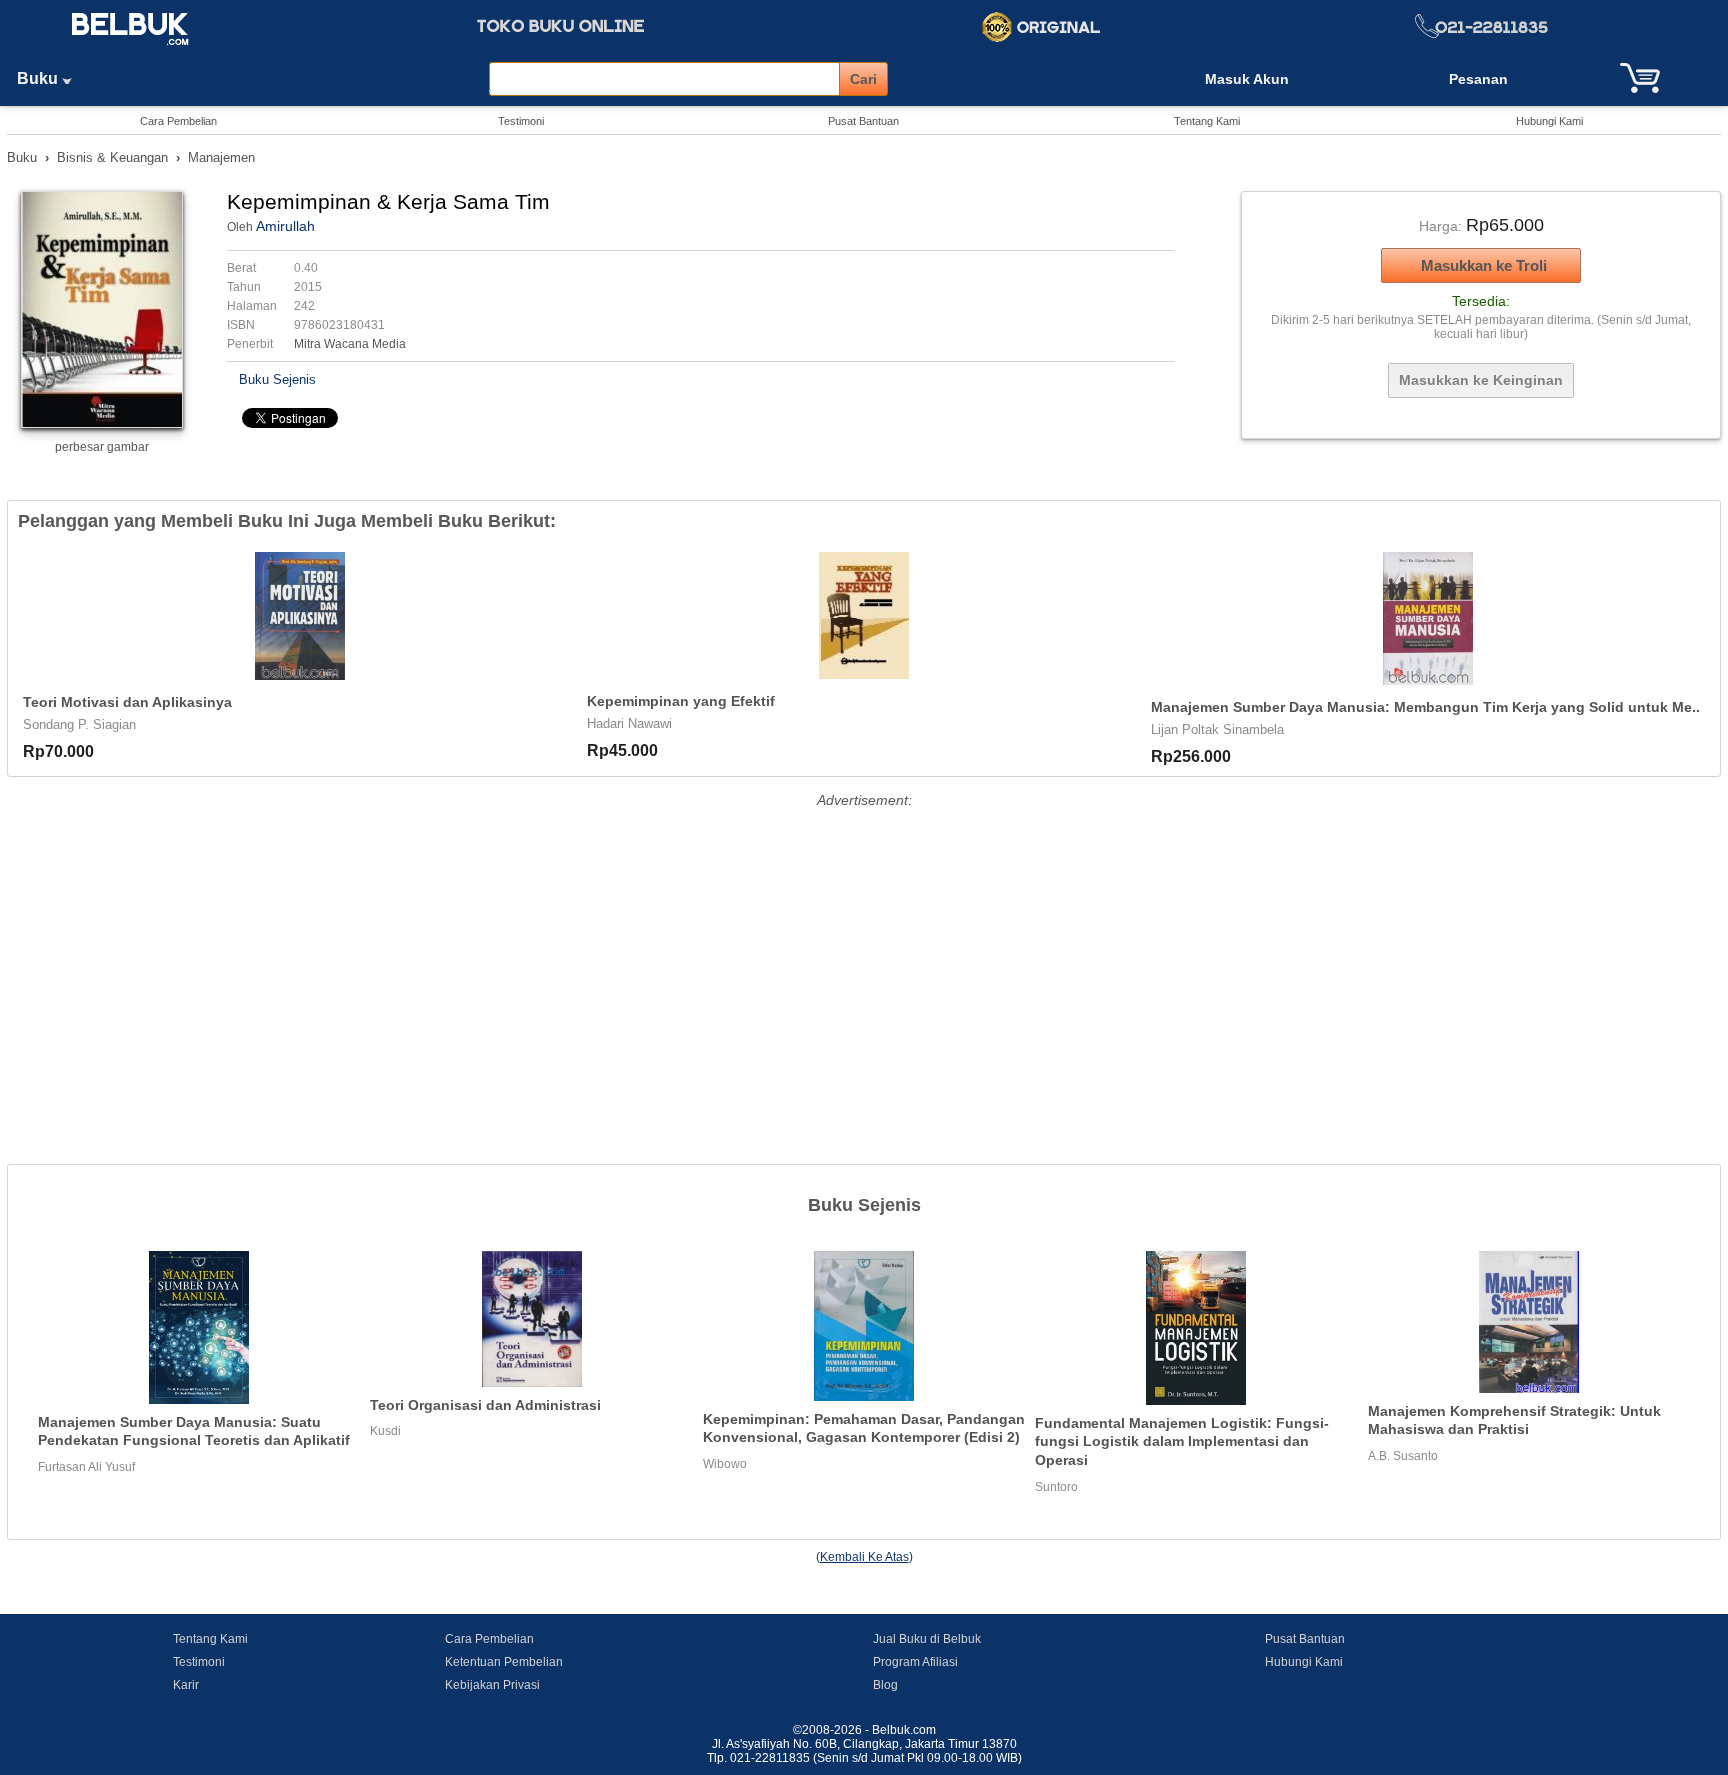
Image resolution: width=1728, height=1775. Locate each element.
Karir (186, 1685)
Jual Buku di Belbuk (927, 1639)
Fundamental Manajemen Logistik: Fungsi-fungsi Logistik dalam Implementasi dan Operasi (1182, 1441)
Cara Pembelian (178, 121)
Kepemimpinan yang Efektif (681, 701)
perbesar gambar (102, 447)
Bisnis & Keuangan (112, 157)
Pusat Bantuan (863, 121)
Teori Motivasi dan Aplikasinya (127, 702)
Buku (39, 78)
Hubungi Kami (1549, 121)
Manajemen (221, 157)
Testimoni (521, 121)
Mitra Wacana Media (350, 344)
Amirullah (285, 226)
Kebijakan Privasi (492, 1685)
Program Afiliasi (915, 1662)
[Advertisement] (864, 954)
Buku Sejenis (277, 379)
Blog (885, 1685)
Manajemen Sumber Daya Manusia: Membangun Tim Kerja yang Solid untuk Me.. (1425, 707)
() (864, 1557)
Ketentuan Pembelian (504, 1662)
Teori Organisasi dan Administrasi (485, 1405)
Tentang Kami (1207, 121)
